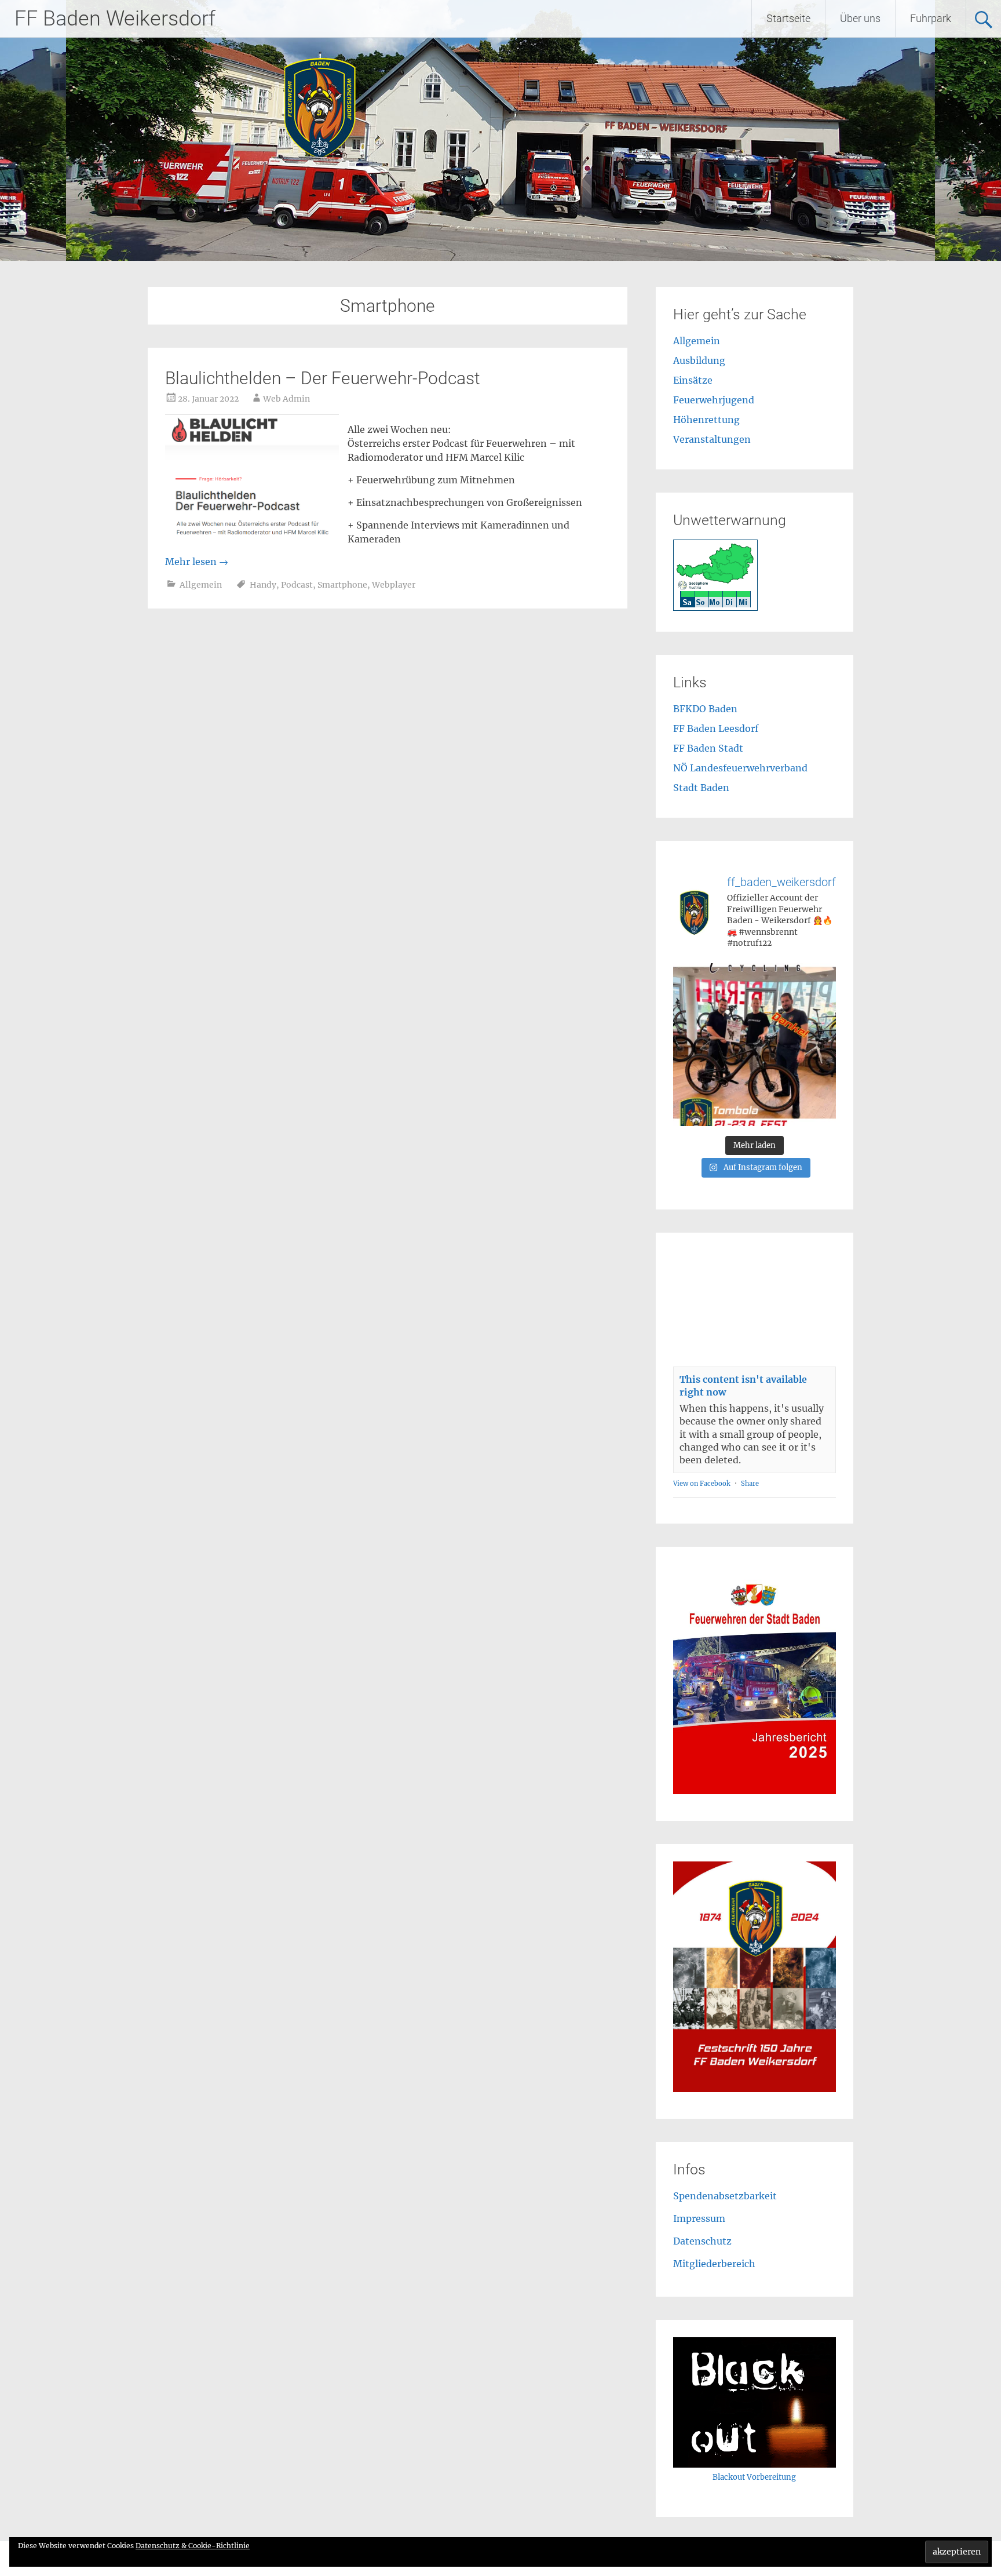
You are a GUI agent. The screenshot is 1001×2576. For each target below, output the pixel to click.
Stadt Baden (701, 788)
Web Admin (286, 399)
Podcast (297, 585)
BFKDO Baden (705, 709)
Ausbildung (699, 360)
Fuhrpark (931, 18)
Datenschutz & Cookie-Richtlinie (193, 2546)
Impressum (699, 2218)
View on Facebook (702, 1484)
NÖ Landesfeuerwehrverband (740, 768)
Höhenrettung (706, 420)
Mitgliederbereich (714, 2264)
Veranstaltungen (712, 439)
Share (750, 1484)
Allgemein (201, 585)
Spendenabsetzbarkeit (725, 2196)
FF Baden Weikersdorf (115, 19)
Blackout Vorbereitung (754, 2477)
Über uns (860, 18)
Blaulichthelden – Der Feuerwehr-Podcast (323, 378)
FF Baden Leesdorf (716, 728)
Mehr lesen (197, 562)
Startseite (788, 18)
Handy (263, 585)
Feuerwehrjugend (714, 400)
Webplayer (394, 585)
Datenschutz (702, 2241)
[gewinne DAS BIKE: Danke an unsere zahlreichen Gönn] (755, 1045)
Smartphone (342, 585)
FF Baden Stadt (708, 748)
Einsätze (693, 380)
